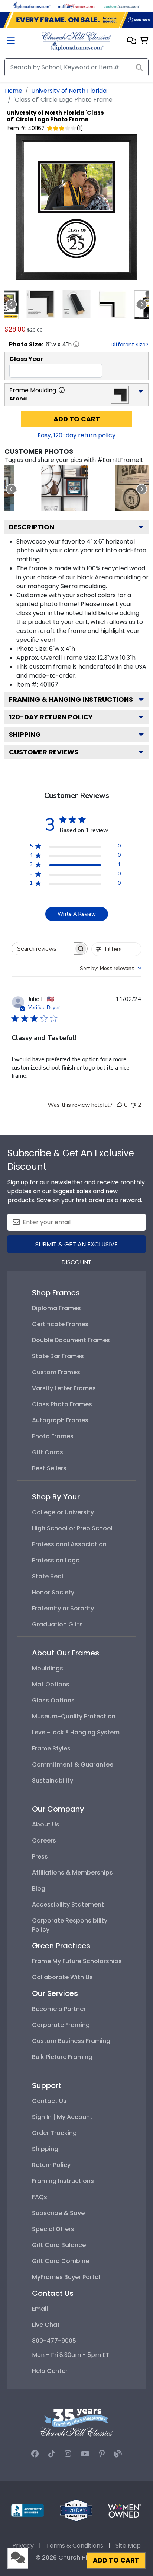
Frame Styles (51, 1748)
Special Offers (53, 2229)
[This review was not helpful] (133, 1105)
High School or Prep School (72, 1528)
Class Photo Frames (62, 1404)
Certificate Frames (60, 1324)
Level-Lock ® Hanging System (76, 1732)
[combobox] (111, 968)
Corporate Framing (61, 2025)
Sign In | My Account (62, 2117)
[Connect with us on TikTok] (52, 2454)
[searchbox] (43, 949)
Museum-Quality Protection (74, 1716)
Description (32, 527)
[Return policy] (76, 2510)
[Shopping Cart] (144, 41)
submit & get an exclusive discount (76, 1247)
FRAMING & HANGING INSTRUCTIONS (71, 699)
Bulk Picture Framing (62, 2057)
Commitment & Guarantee (73, 1764)
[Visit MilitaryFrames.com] (76, 5)
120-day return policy (51, 717)
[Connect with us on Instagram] (68, 2454)
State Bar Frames (58, 1356)
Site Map (128, 2546)
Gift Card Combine (61, 2261)
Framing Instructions (63, 2181)
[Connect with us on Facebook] (35, 2454)
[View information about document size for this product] (76, 344)
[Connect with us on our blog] (118, 2454)
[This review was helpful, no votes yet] (120, 1105)
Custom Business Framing (71, 2041)
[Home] (76, 41)
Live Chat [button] (46, 2325)
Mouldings (48, 1668)
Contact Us (49, 2101)
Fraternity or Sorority (63, 1608)
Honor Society (53, 1592)
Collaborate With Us (62, 1977)
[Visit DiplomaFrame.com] (32, 5)
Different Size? (130, 345)
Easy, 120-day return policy (76, 435)
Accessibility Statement (68, 1905)
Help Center (50, 2371)
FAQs (40, 2197)
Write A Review (77, 914)
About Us (46, 1824)
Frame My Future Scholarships (77, 1961)
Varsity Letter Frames (64, 1388)
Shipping (25, 734)
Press (40, 1856)
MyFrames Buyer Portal (66, 2277)
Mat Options (51, 1684)
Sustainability (53, 1780)
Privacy (23, 2546)
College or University (63, 1512)
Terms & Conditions (75, 2546)
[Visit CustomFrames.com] (121, 5)
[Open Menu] (11, 42)
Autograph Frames (60, 1420)
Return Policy (51, 2165)
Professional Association (69, 1544)
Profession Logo (56, 1560)
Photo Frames (53, 1436)
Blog (39, 1889)
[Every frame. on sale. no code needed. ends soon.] (76, 20)
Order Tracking (54, 2133)
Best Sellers (49, 1468)
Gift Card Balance (59, 2245)
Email (40, 2309)
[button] (132, 41)
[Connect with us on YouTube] (85, 2454)
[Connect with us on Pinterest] (102, 2454)
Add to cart (77, 419)
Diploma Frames (56, 1308)
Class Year (26, 359)
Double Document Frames (71, 1340)
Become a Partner (59, 2009)
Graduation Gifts (57, 1624)
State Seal (48, 1576)
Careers (44, 1840)
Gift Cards (48, 1452)
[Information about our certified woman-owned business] (124, 2510)
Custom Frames (56, 1372)
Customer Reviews (44, 752)
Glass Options (53, 1700)
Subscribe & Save (58, 2213)
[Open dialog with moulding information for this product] (62, 390)
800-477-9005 (54, 2341)
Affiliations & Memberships (72, 1872)
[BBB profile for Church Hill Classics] (27, 2510)
